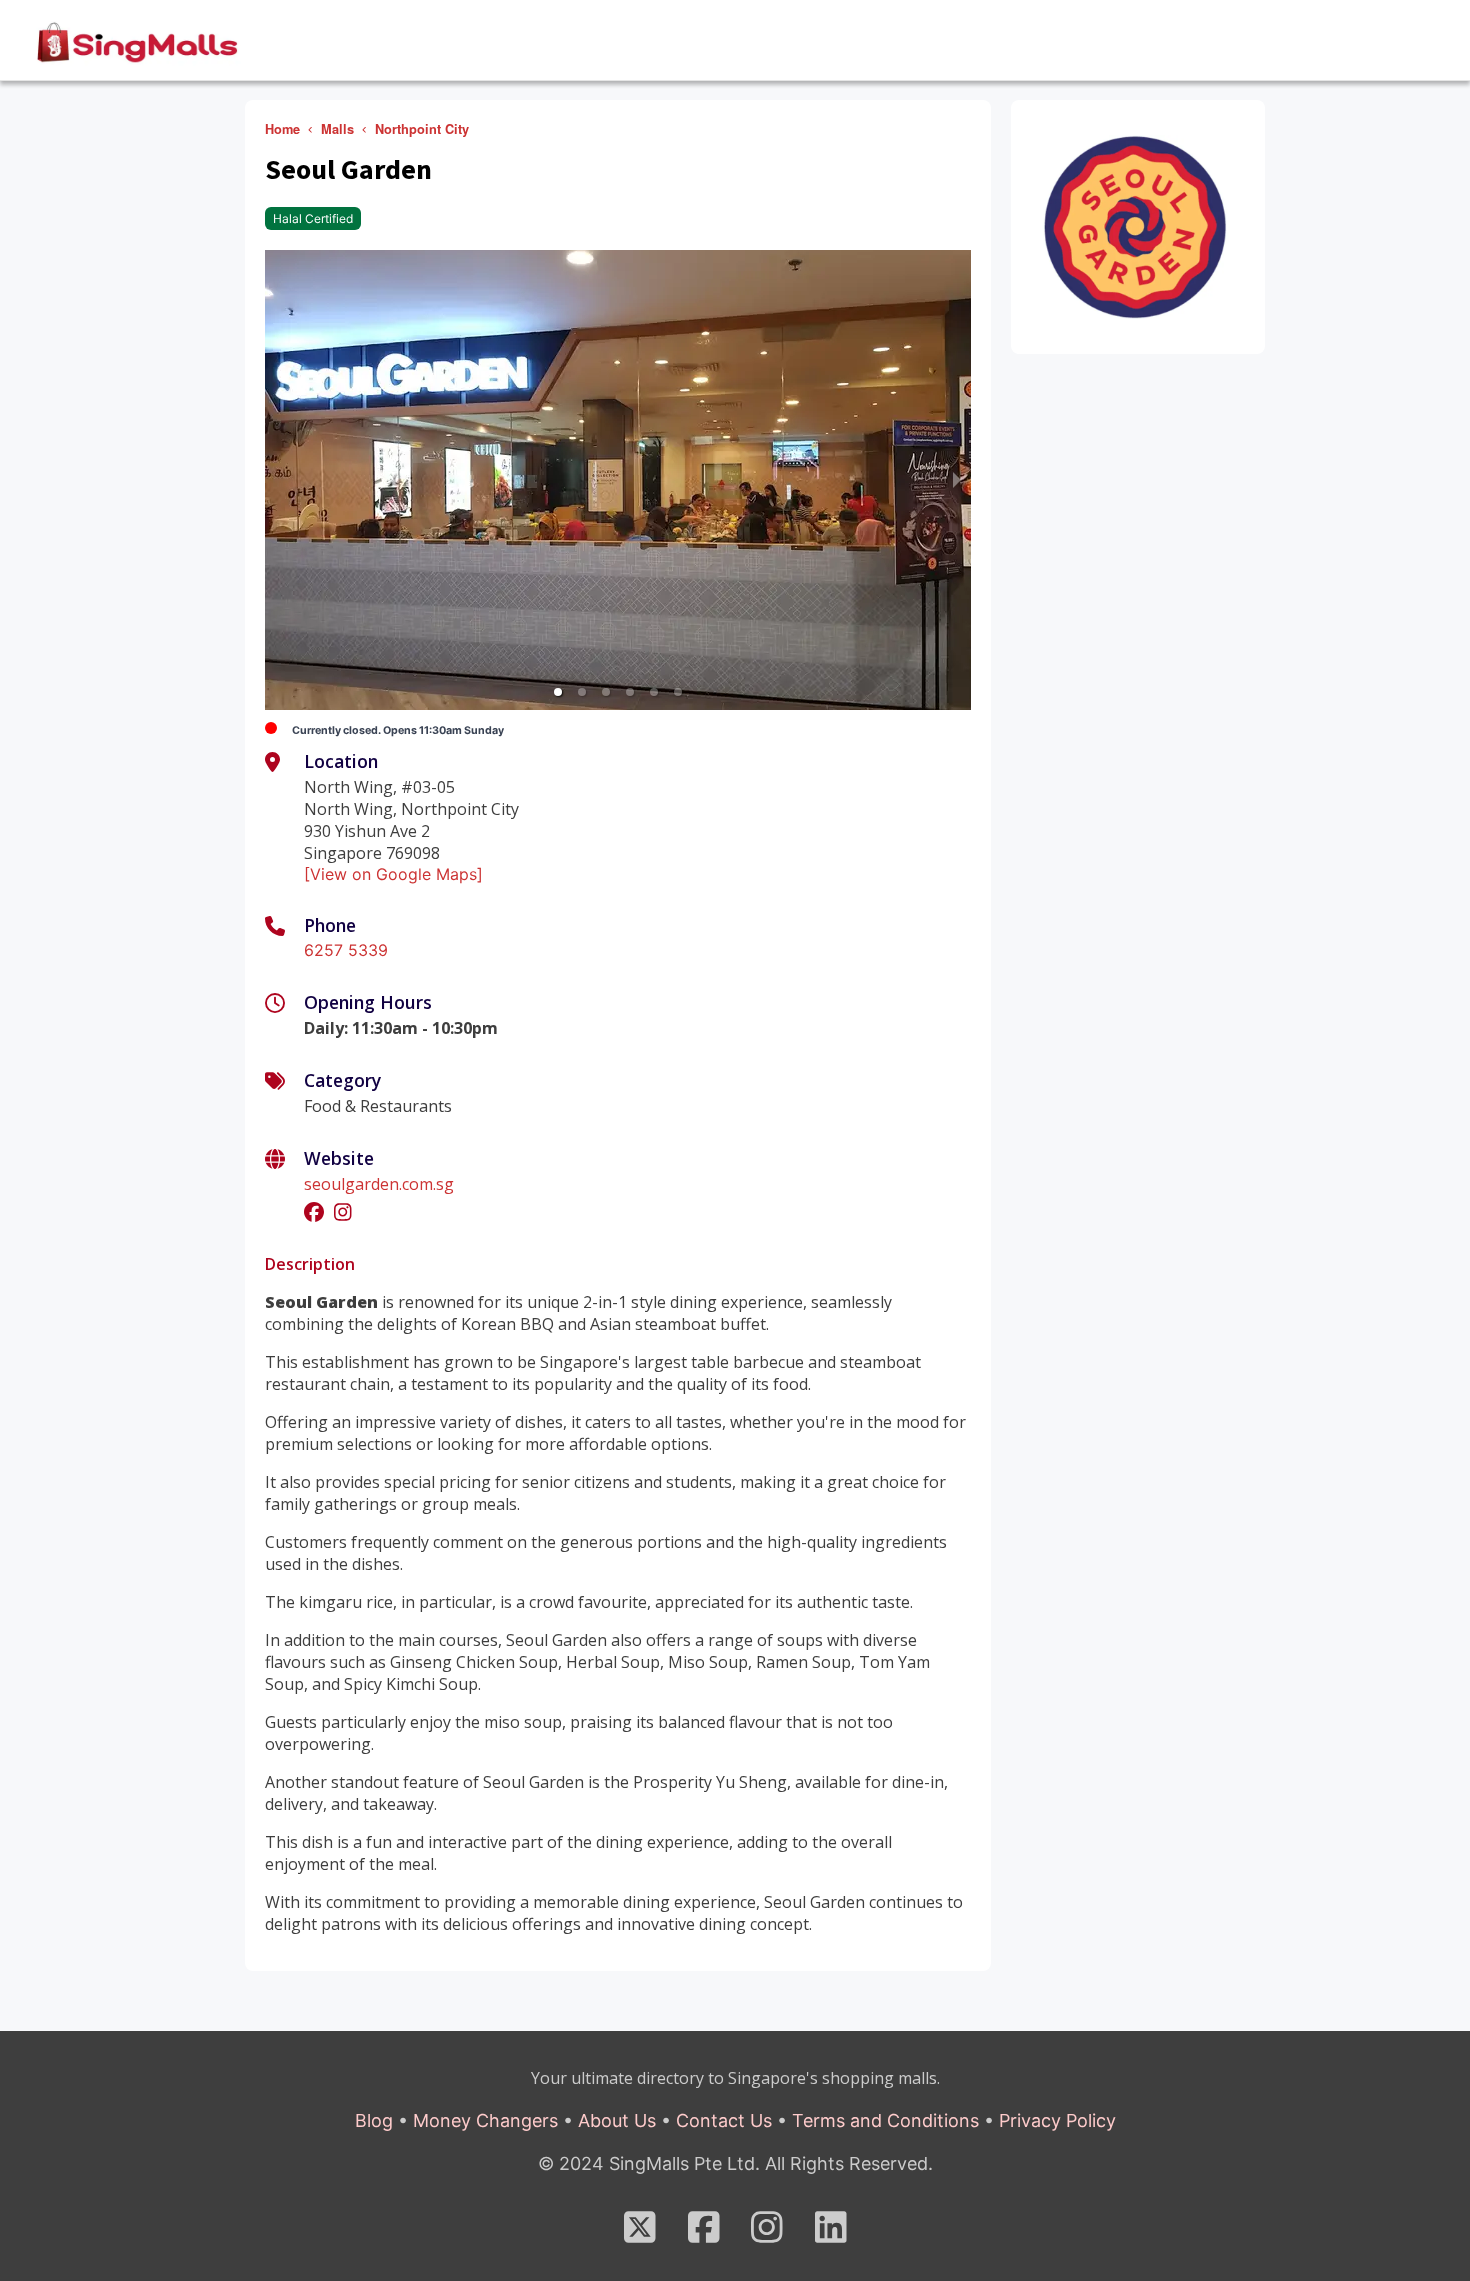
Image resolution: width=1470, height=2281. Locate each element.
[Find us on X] (640, 2233)
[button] (558, 692)
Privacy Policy (1057, 2120)
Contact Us (724, 2120)
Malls (337, 129)
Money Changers (485, 2120)
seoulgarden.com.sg (379, 1184)
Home (282, 129)
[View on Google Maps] (393, 874)
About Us (617, 2120)
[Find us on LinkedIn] (831, 2233)
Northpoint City (422, 129)
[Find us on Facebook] (704, 2233)
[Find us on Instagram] (767, 2233)
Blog (374, 2120)
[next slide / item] (957, 480)
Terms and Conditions (885, 2120)
